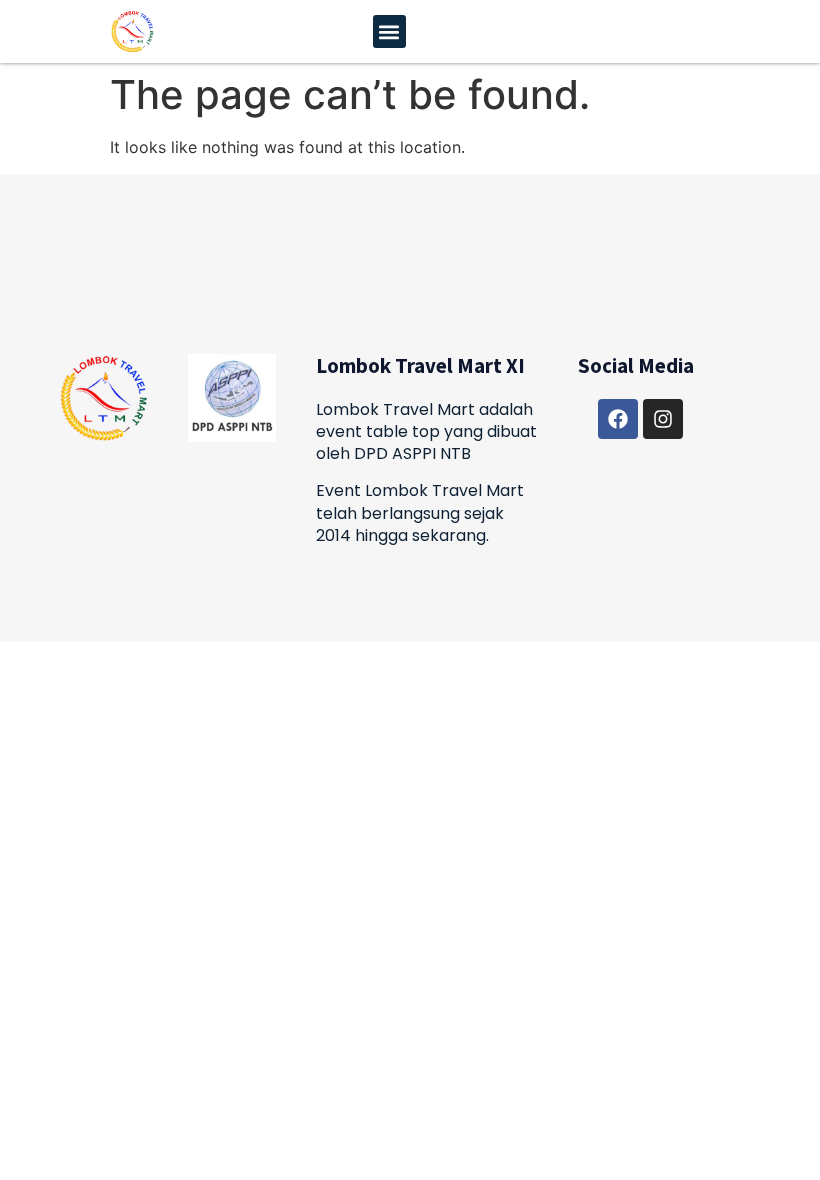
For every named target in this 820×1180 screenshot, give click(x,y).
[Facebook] (618, 419)
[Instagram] (663, 419)
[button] (389, 31)
